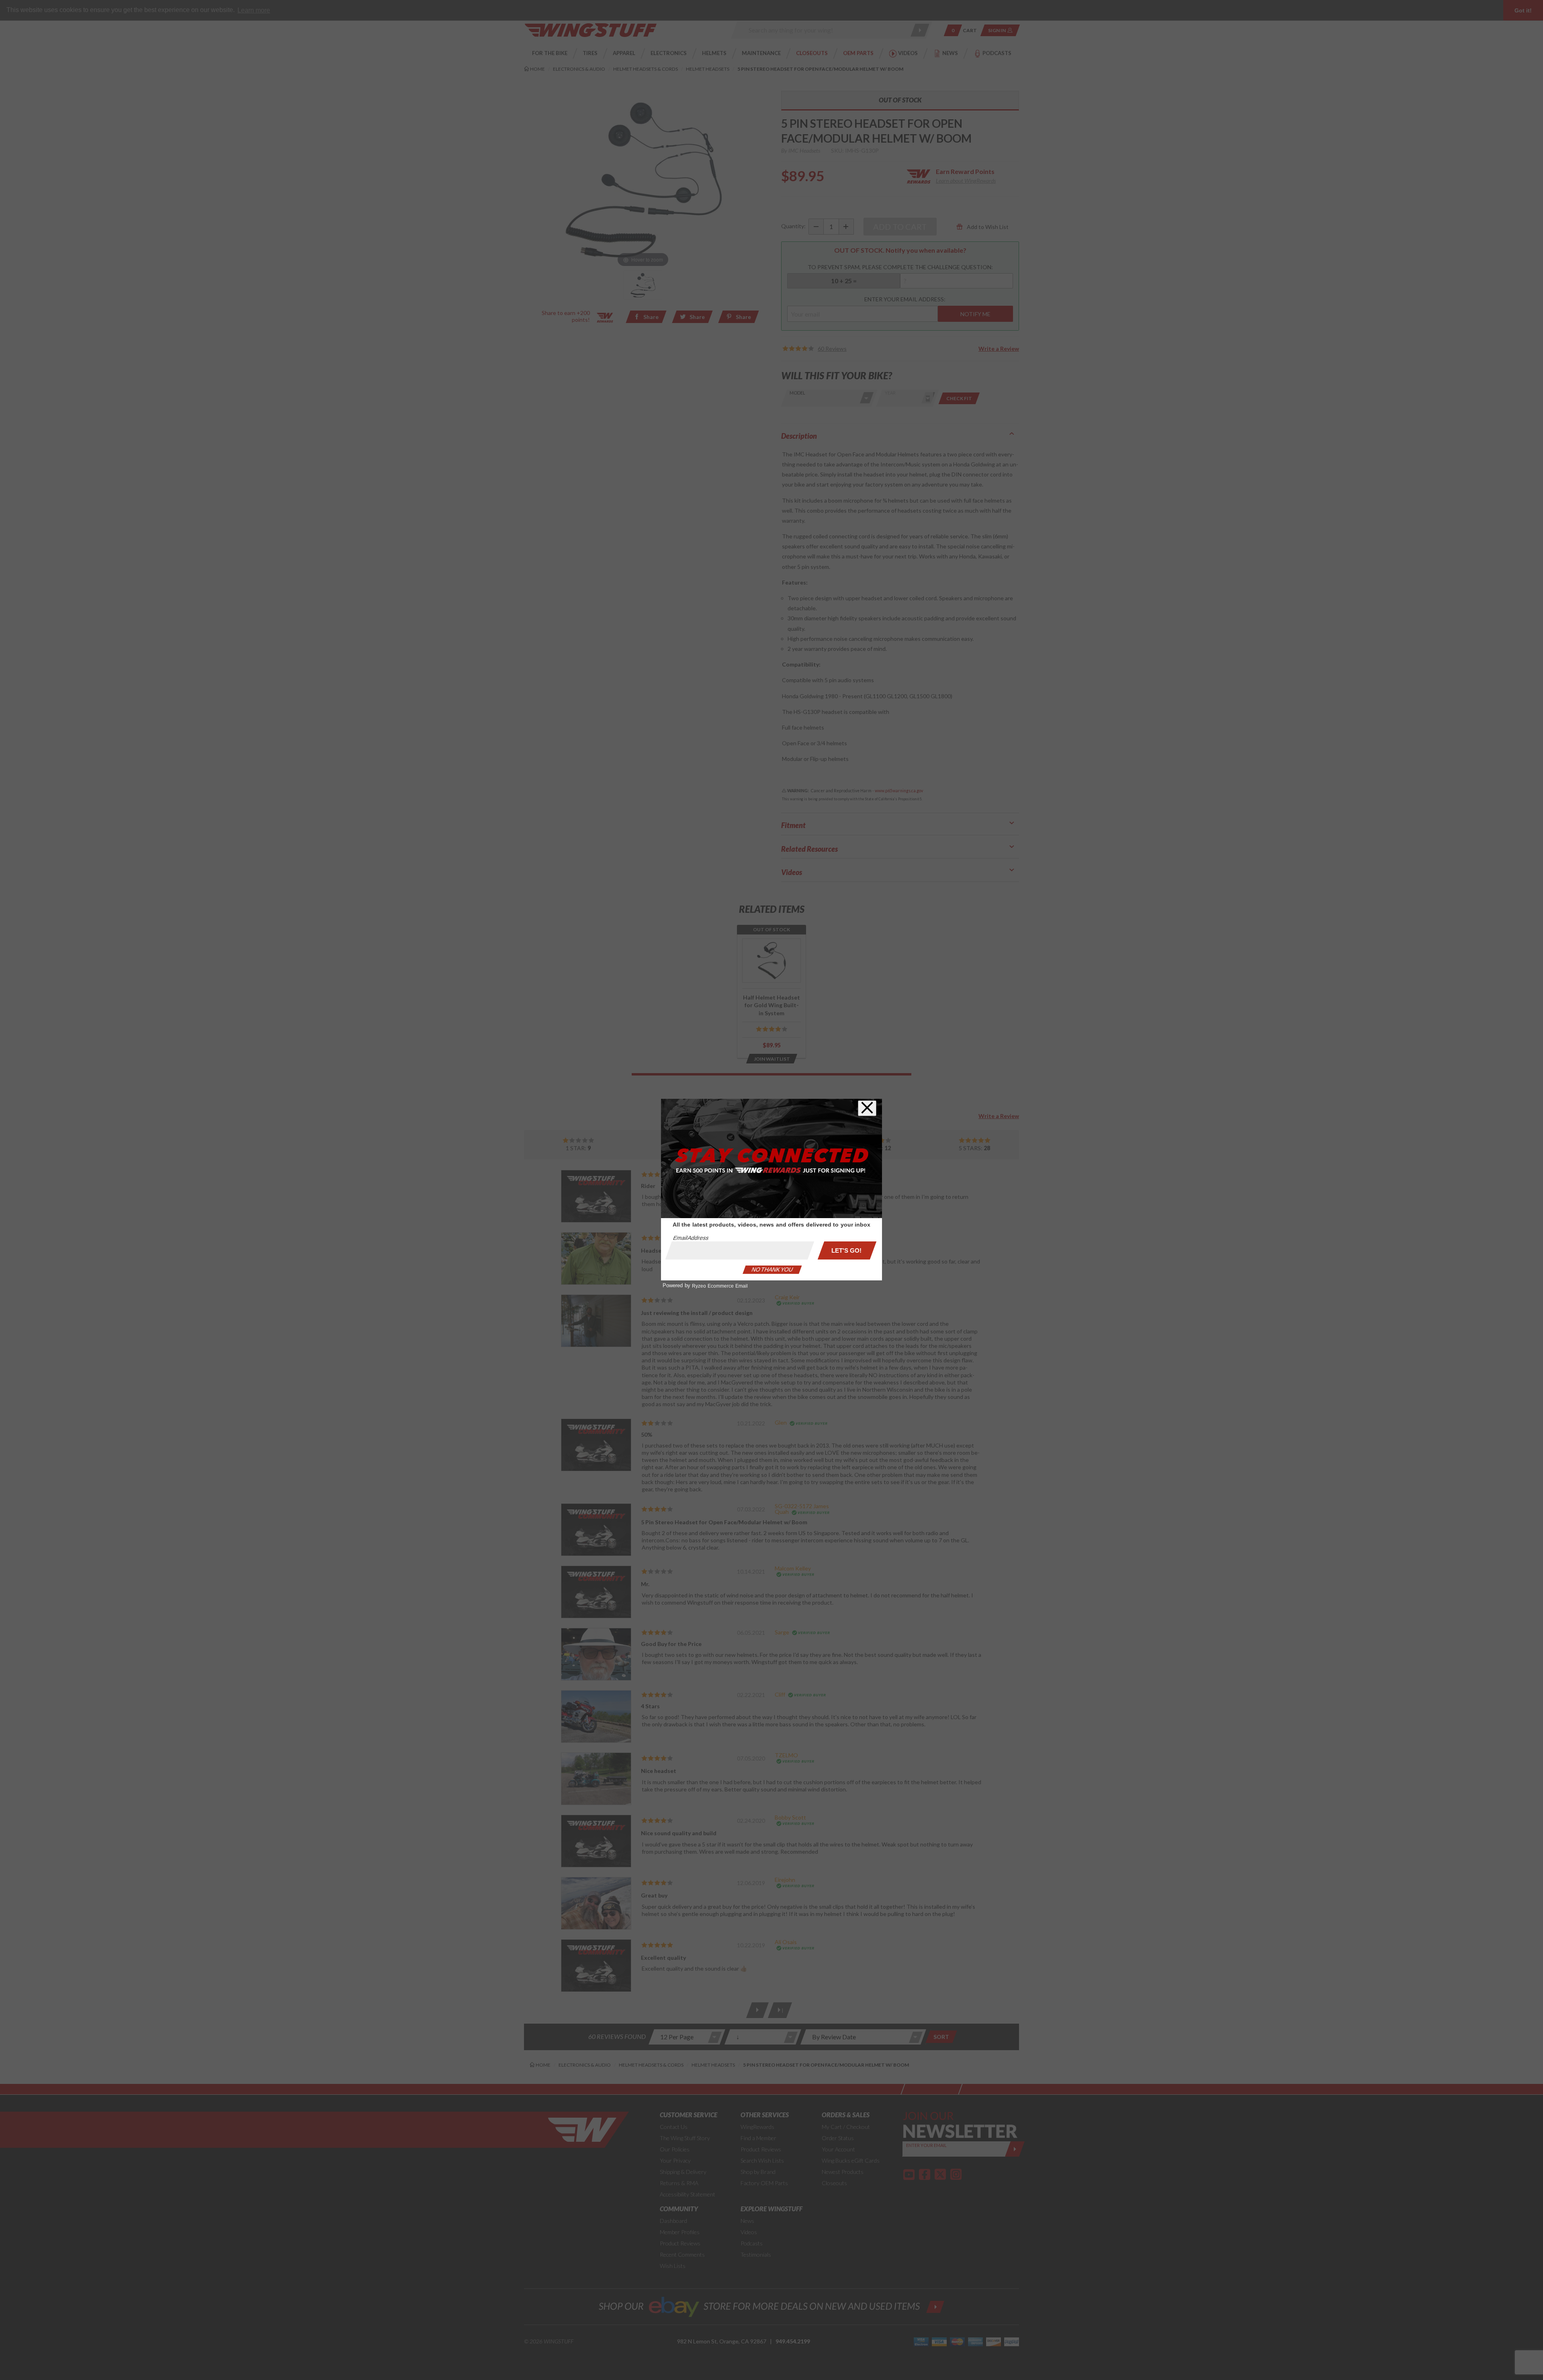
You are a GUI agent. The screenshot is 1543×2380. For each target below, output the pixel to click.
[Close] (867, 1108)
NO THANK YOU (772, 1270)
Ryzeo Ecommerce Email (720, 1286)
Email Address (691, 1238)
